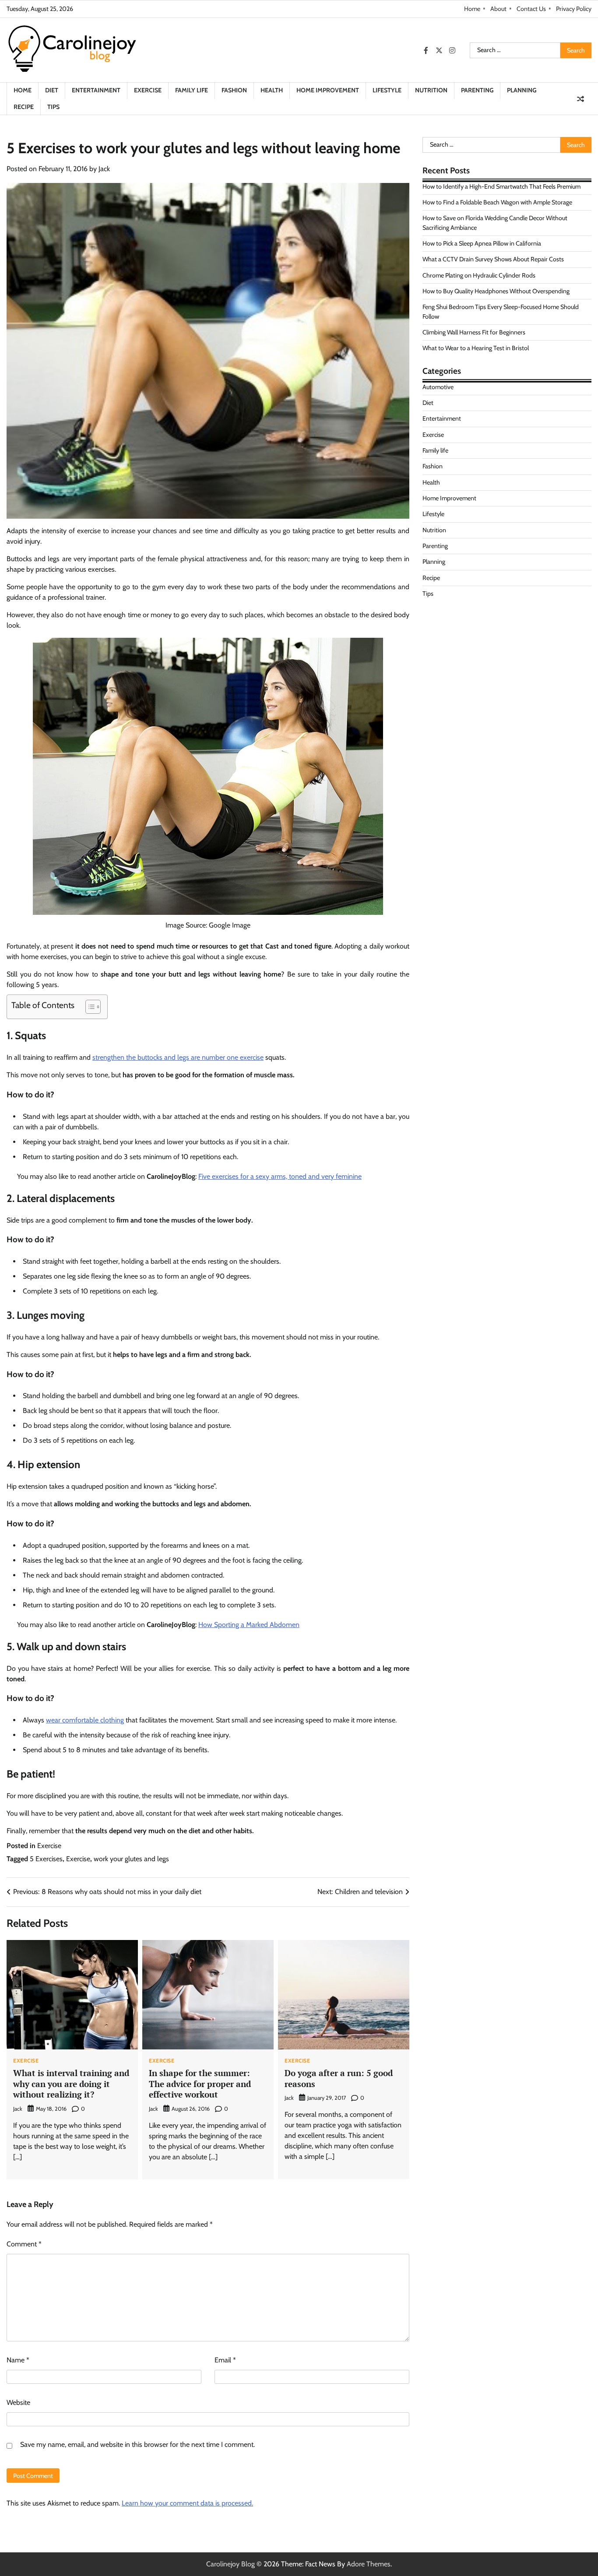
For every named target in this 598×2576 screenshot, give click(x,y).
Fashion (234, 90)
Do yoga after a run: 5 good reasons (339, 2078)
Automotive (438, 387)
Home (472, 9)
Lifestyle (387, 90)
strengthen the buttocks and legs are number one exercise (178, 1057)
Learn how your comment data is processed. (187, 2503)
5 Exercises (46, 1859)
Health (272, 90)
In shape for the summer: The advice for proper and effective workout (200, 2084)
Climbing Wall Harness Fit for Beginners (474, 332)
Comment (24, 2244)
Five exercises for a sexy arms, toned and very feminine (280, 1176)
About (498, 9)
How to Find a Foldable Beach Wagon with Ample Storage (497, 202)
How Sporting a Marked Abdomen (249, 1625)
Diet (52, 90)
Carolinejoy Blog (230, 2564)
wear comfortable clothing (85, 1720)
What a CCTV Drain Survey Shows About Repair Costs (493, 259)
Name (18, 2360)
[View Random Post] (580, 99)
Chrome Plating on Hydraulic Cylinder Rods (479, 275)
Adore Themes (369, 2564)
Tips (53, 107)
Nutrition (431, 90)
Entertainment (96, 90)
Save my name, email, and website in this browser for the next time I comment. (137, 2444)
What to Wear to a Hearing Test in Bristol (476, 348)
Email (225, 2360)
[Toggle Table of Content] (89, 1007)
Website (18, 2402)
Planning (522, 90)
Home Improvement (328, 90)
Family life (192, 90)
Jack (104, 169)
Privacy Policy (574, 9)
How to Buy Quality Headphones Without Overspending (496, 291)
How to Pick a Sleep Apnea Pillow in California (482, 243)
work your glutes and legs (131, 1859)
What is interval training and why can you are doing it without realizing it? (71, 2084)
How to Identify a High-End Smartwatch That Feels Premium (501, 186)
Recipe (24, 107)
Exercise (148, 90)
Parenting (477, 90)
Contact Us (531, 9)
